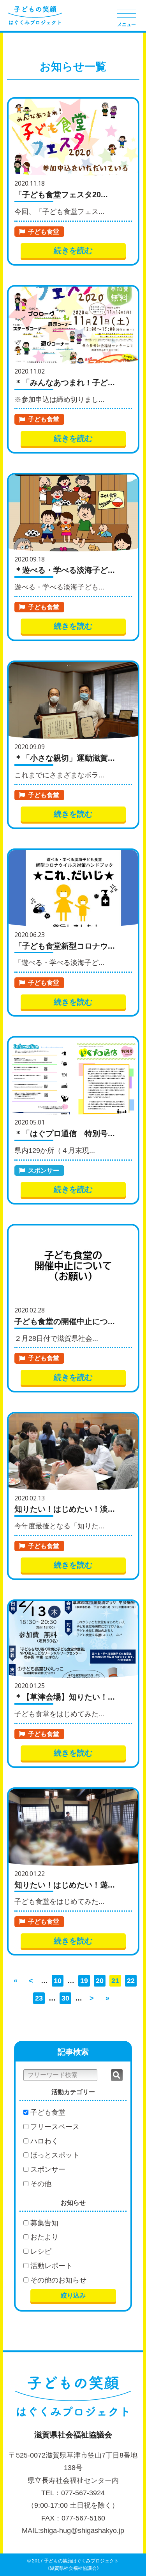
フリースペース (54, 2127)
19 (84, 1981)
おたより (43, 2237)
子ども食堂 (44, 232)
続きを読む (73, 250)
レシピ (40, 2251)
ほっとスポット (54, 2155)
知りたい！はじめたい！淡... (65, 1509)
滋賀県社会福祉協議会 (73, 2435)
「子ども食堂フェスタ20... (61, 195)
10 (58, 1981)
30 (65, 1998)
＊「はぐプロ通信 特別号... (65, 1133)
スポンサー (44, 1171)
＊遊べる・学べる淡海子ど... (65, 570)
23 (39, 1998)
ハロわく (43, 2141)
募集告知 (43, 2223)
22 (131, 1981)
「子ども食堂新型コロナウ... (65, 946)
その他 (40, 2184)
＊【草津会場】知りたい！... (65, 1697)
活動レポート (50, 2266)
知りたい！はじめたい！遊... (65, 1885)
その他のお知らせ (57, 2280)
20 (100, 1981)
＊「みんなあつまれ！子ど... (65, 382)
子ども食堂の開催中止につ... (65, 1321)
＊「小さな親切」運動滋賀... (65, 758)
